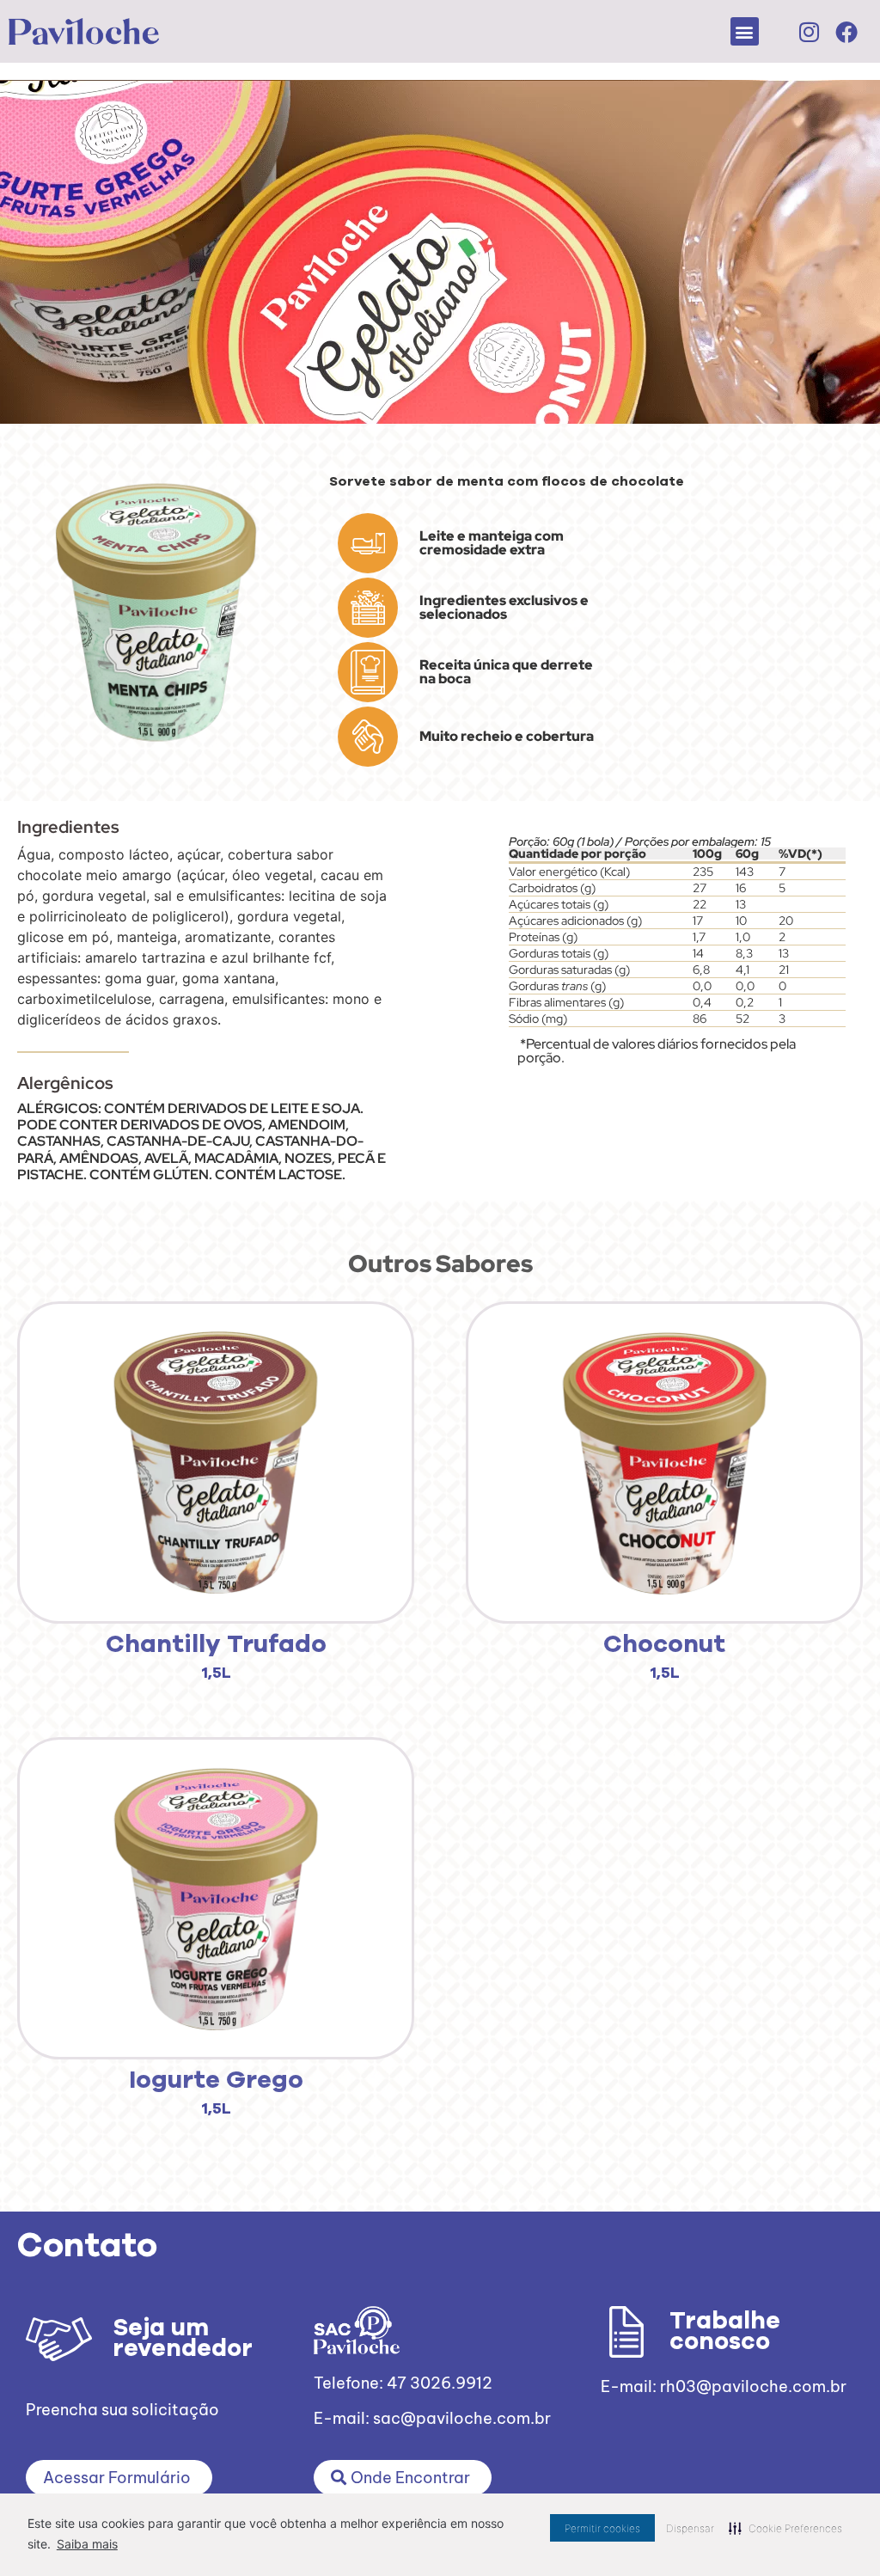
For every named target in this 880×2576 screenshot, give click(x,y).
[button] (745, 31)
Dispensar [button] (690, 2528)
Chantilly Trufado (216, 1645)
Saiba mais (87, 2544)
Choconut (664, 1645)
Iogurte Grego (216, 2080)
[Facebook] (846, 32)
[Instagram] (809, 32)
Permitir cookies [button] (602, 2528)
